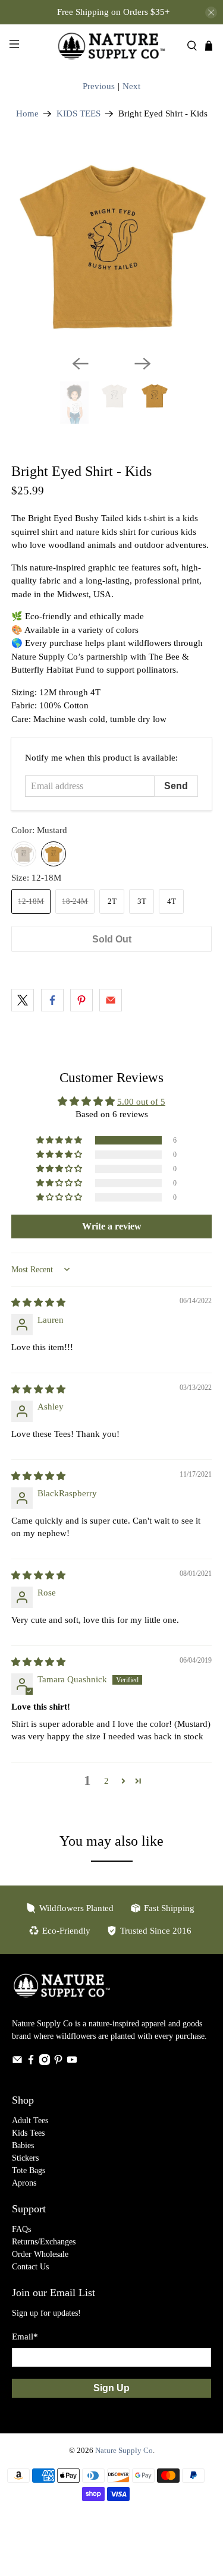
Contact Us (30, 2267)
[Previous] (80, 364)
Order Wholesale (40, 2254)
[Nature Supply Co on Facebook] (31, 2062)
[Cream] (24, 854)
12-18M (31, 901)
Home (27, 114)
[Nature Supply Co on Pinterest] (58, 2062)
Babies (23, 2145)
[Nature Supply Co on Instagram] (45, 2062)
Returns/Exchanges (44, 2242)
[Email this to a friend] (111, 1000)
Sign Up (111, 2388)
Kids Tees (28, 2133)
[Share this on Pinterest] (81, 1000)
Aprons (24, 2183)
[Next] (143, 364)
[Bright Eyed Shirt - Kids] (111, 246)
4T (172, 901)
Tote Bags (29, 2170)
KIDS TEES (78, 114)
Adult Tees (30, 2121)
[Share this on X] (23, 1000)
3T (142, 901)
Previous (99, 86)
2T (112, 901)
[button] (60, 1140)
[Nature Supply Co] (112, 46)
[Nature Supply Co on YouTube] (72, 2062)
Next (131, 86)
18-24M (75, 901)
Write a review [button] (112, 1226)
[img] (38, 1303)
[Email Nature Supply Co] (17, 2062)
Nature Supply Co (124, 2451)
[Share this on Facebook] (52, 1000)
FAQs (21, 2229)
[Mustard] (54, 854)
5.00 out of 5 (141, 1102)
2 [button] (106, 1781)
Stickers (25, 2158)
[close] (211, 12)
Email (25, 2337)
